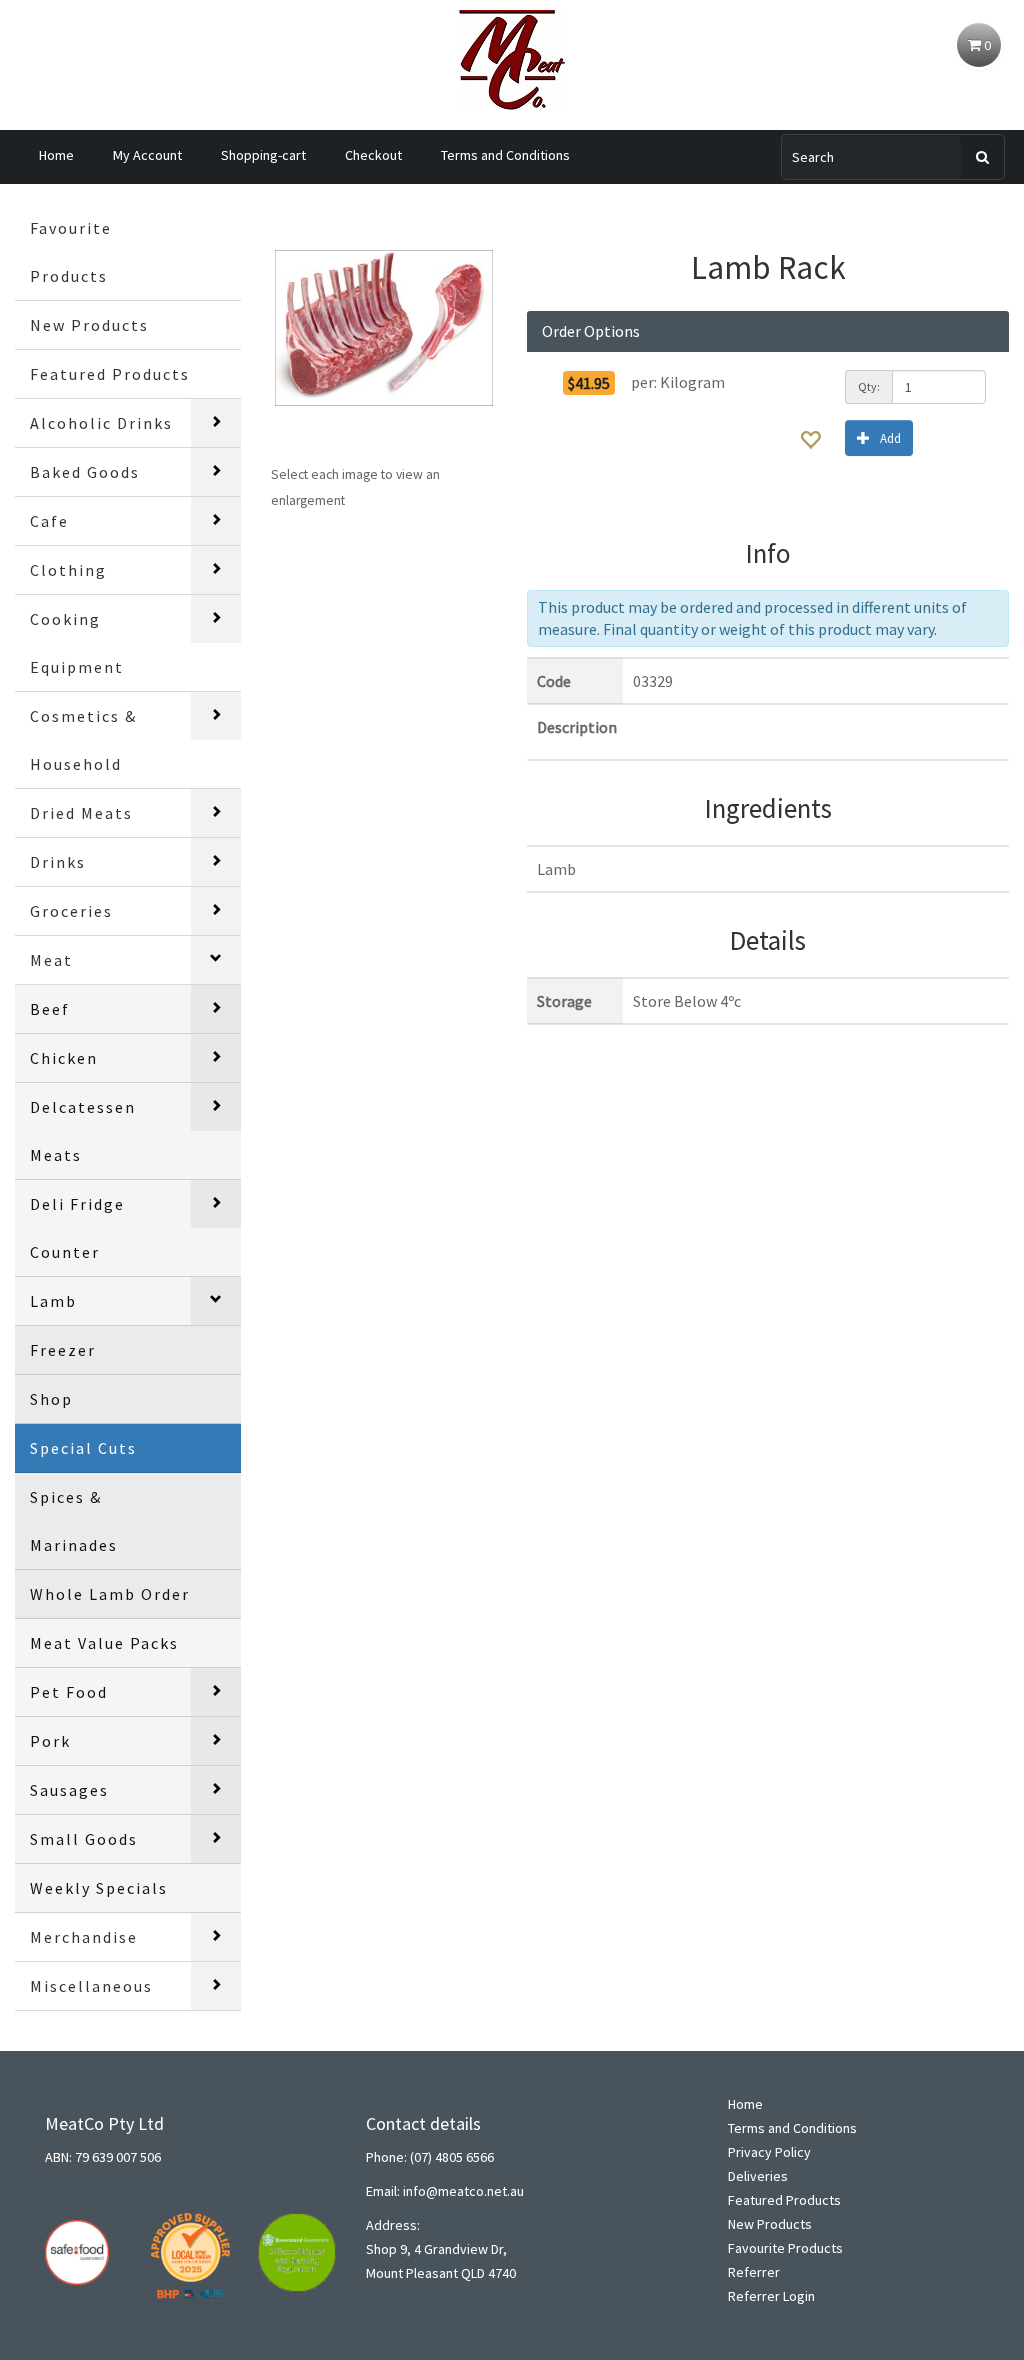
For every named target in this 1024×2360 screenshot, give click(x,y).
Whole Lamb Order (110, 1594)
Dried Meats (81, 813)
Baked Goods (85, 472)
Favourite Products (71, 252)
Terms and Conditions (505, 155)
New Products (89, 325)
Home (56, 155)
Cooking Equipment (77, 643)
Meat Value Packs (104, 1643)
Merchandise (84, 1937)
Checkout (373, 155)
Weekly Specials (99, 1888)
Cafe (49, 521)
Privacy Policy (769, 2152)
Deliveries (758, 2176)
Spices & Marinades (74, 1521)
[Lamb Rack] (384, 328)
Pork (50, 1741)
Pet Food (69, 1692)
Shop (51, 1399)
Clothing (68, 570)
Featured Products (110, 374)
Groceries (71, 911)
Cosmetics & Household (83, 740)
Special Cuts (83, 1448)
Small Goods (84, 1839)
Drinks (58, 862)
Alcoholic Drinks (101, 423)
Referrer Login (771, 2296)
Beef (50, 1009)
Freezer (63, 1350)
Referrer (754, 2272)
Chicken (64, 1058)
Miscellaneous (91, 1986)
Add (890, 438)
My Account (147, 155)
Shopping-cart (263, 155)
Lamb (53, 1301)
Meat (51, 960)
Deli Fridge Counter (77, 1228)
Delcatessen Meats (83, 1131)
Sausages (69, 1790)
